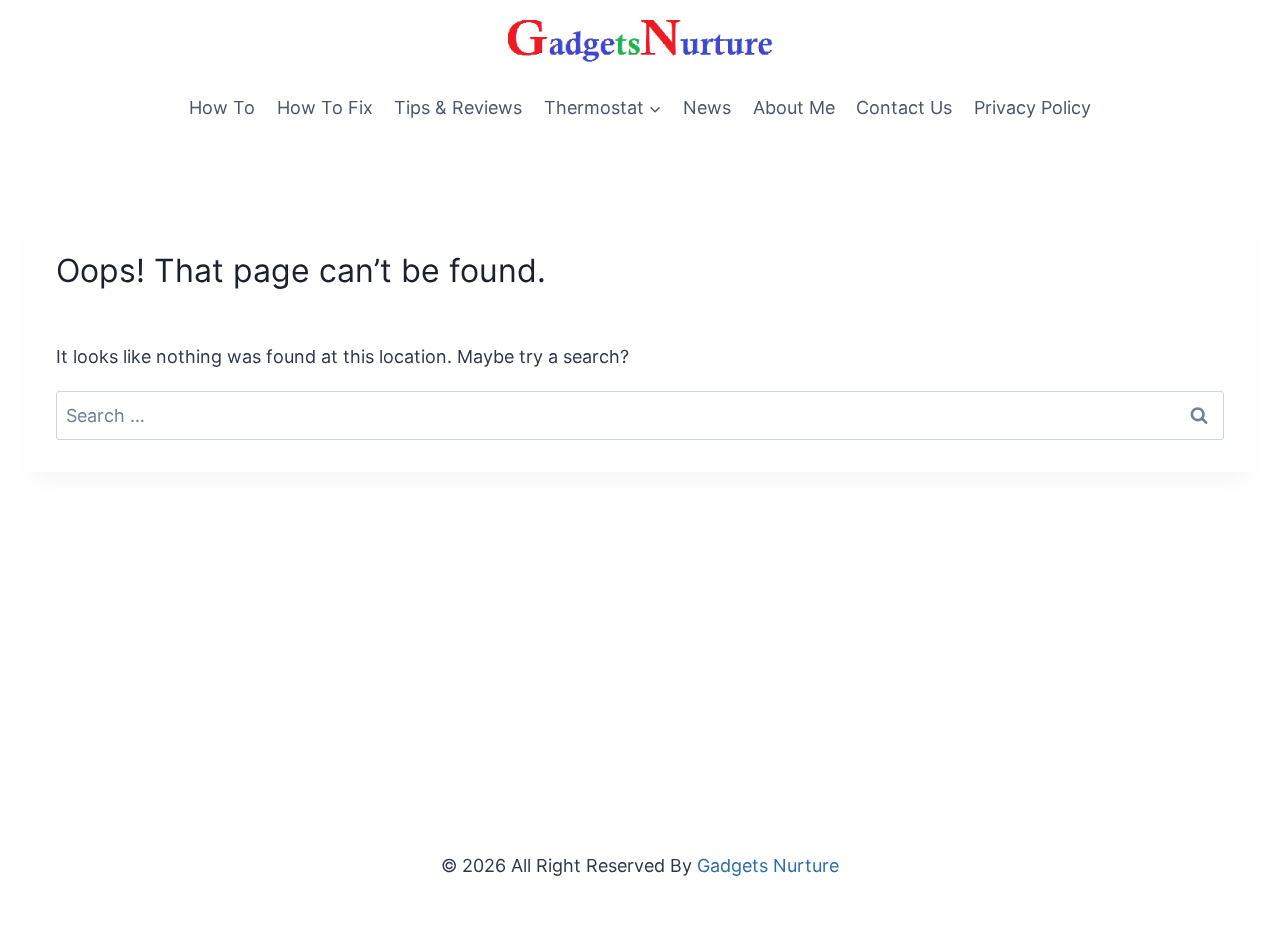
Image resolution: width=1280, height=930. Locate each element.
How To (222, 107)
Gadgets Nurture (768, 865)
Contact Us (904, 107)
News (707, 107)
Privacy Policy (1032, 107)
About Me (794, 107)
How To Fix (325, 107)
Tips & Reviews (458, 107)
